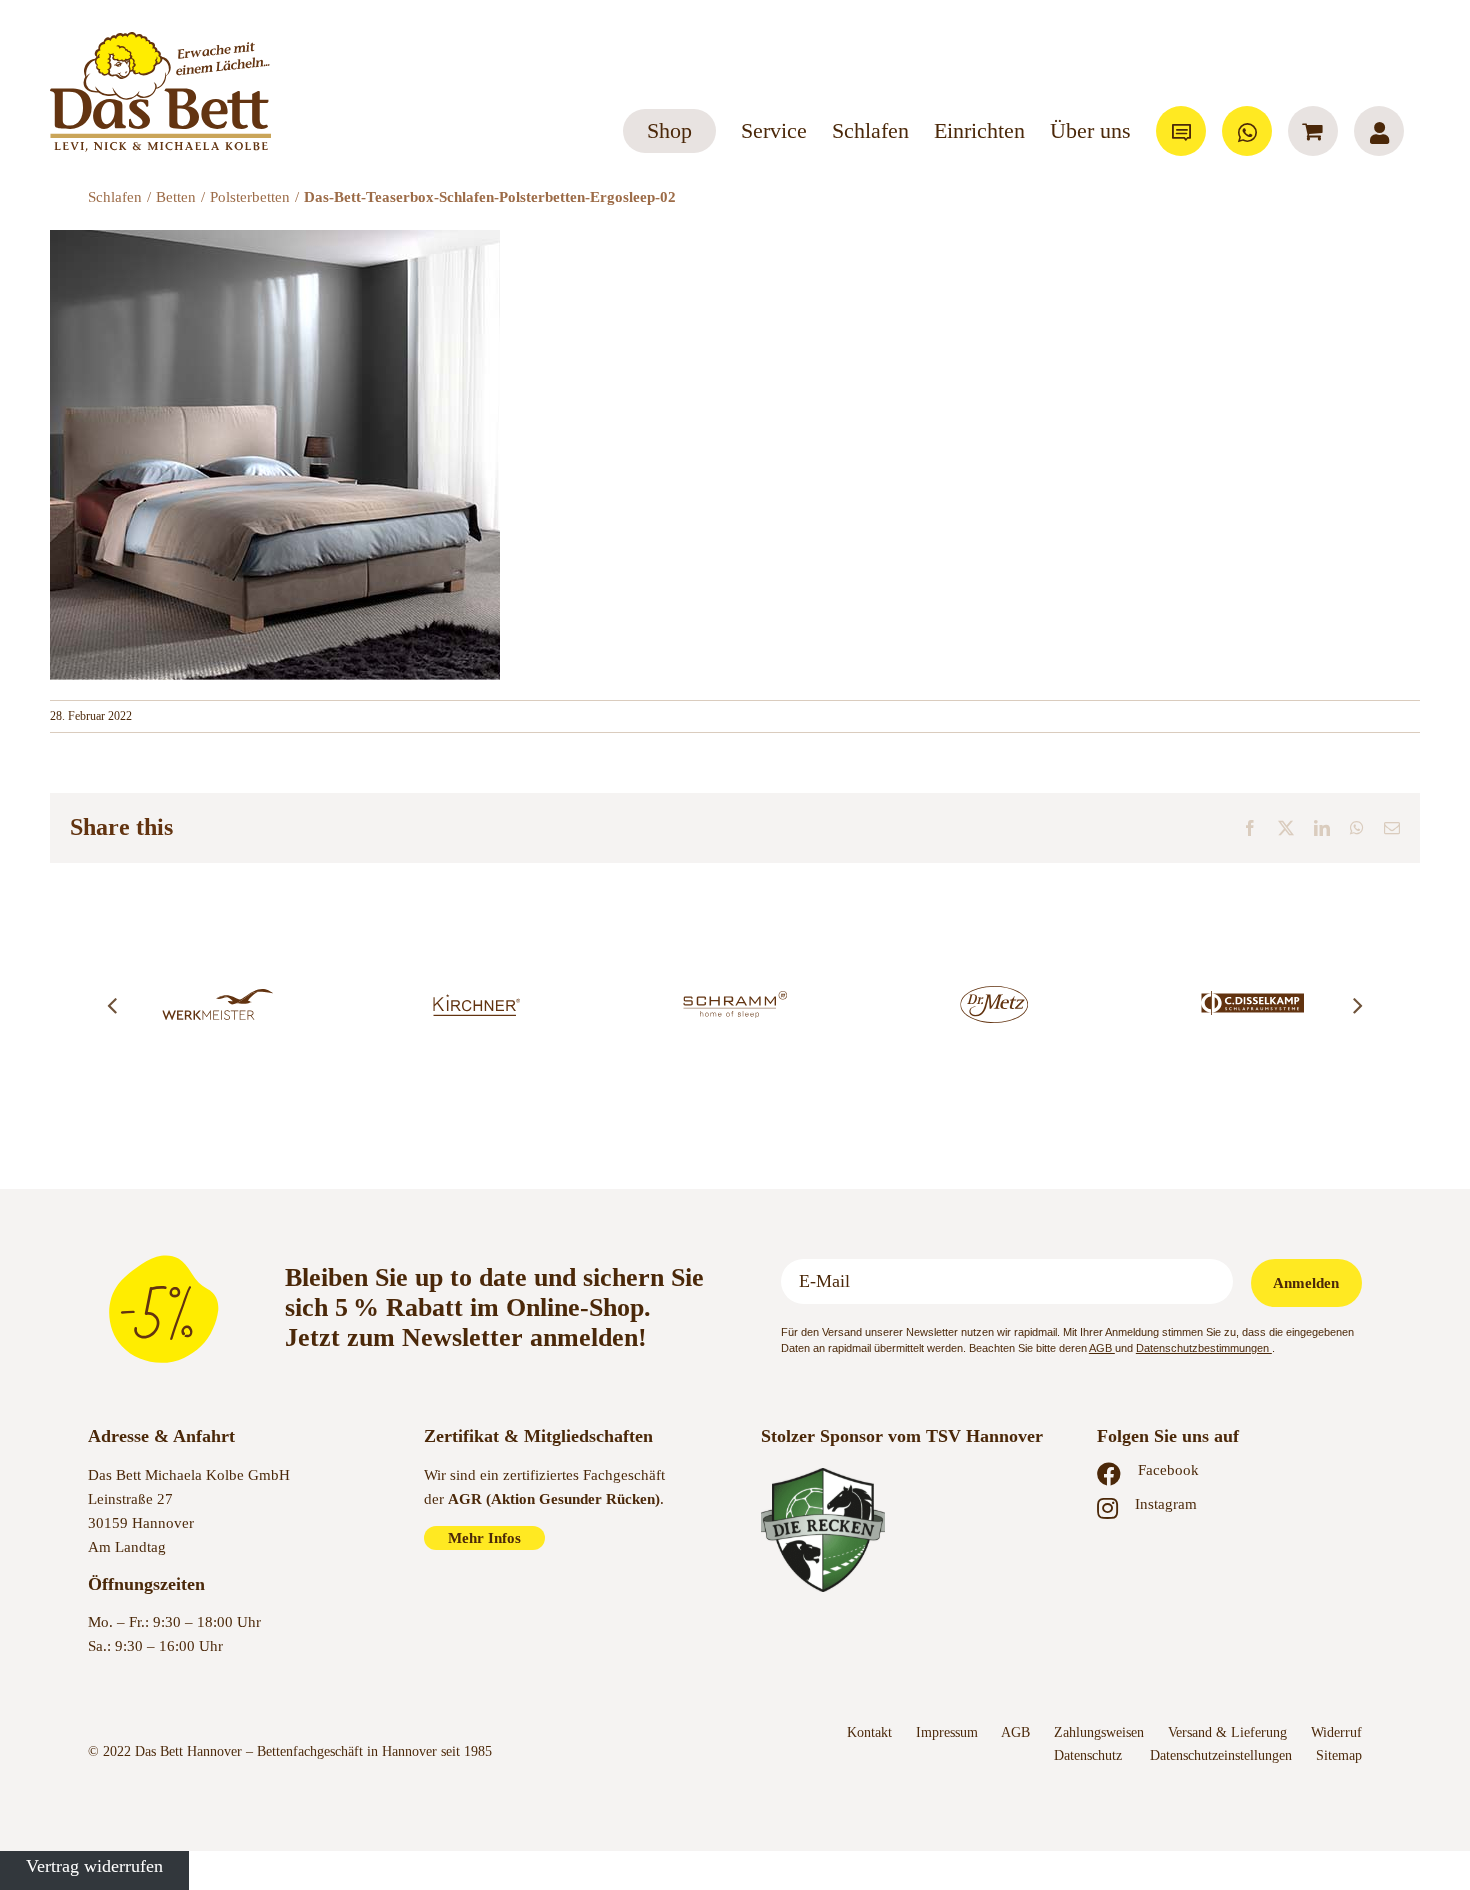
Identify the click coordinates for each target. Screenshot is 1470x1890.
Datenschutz (1090, 1755)
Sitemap (1339, 1755)
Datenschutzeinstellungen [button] (1221, 1755)
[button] (112, 1005)
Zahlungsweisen (1099, 1732)
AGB (1102, 1348)
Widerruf (1336, 1732)
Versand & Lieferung (1227, 1732)
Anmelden (1306, 1283)
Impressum (947, 1732)
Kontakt (869, 1732)
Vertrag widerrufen (94, 1866)
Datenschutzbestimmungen (1204, 1348)
